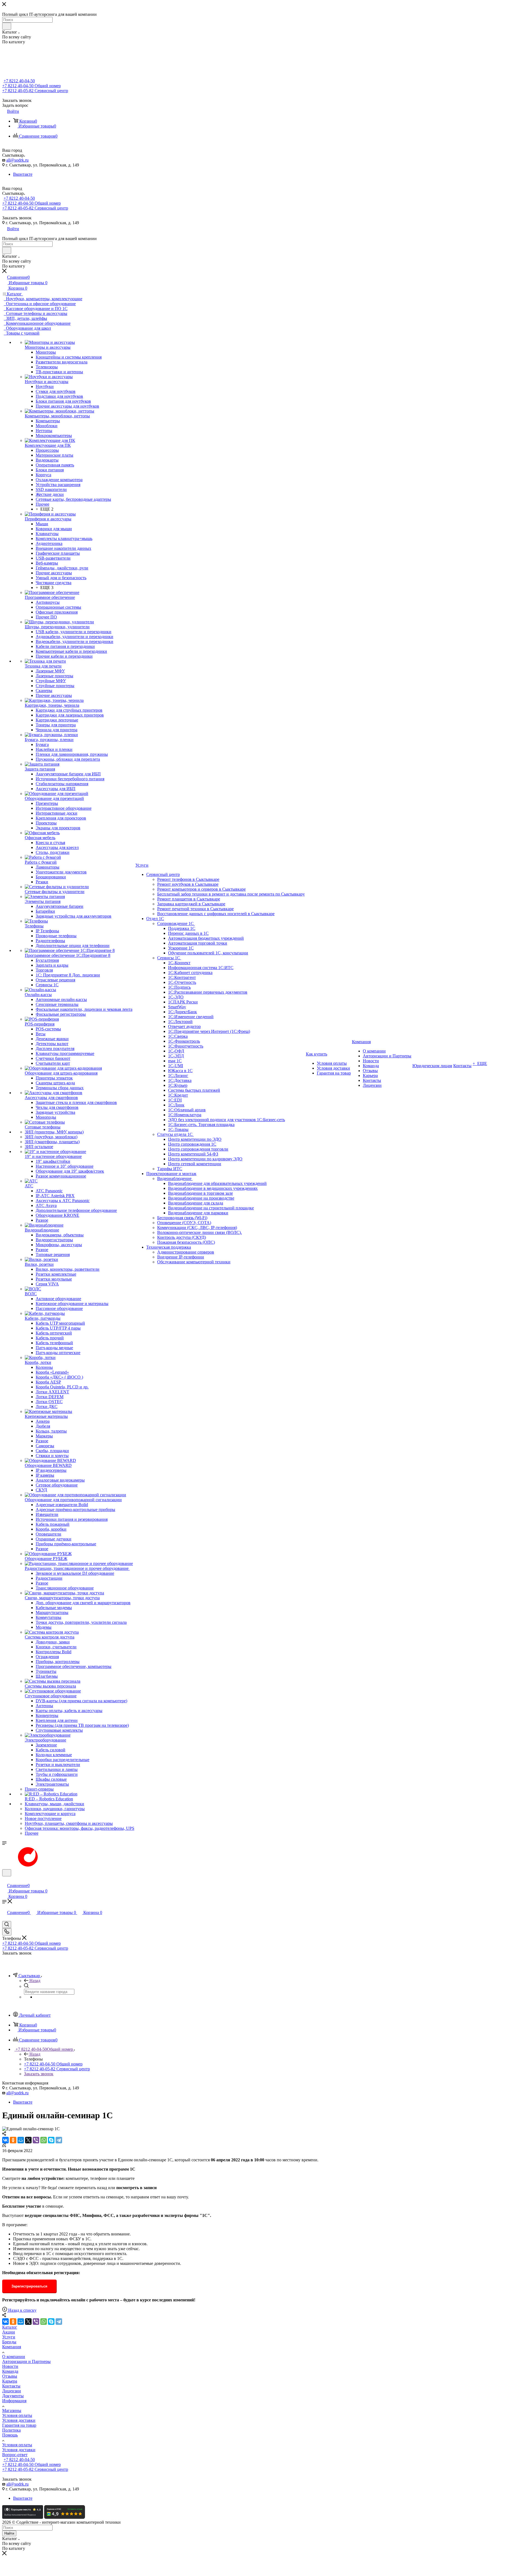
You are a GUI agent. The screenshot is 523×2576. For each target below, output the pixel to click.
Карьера (10, 2381)
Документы (13, 2396)
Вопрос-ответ (15, 2455)
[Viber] (36, 2140)
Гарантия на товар (19, 2425)
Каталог (10, 2327)
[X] (28, 2140)
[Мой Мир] (21, 2140)
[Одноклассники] (13, 2140)
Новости (10, 2366)
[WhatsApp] (44, 2140)
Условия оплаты (17, 2415)
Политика (11, 2430)
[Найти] (7, 26)
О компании (14, 2357)
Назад (35, 1981)
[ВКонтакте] (5, 2140)
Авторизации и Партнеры (26, 2361)
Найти (9, 2533)
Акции (9, 2332)
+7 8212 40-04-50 (19, 81)
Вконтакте (23, 174)
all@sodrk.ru (17, 160)
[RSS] (4, 2146)
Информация (14, 2401)
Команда (10, 2371)
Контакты (11, 2386)
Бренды (9, 2342)
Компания (12, 2347)
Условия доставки (19, 2420)
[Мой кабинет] (5, 1880)
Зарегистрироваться (29, 2286)
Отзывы (10, 2376)
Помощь (10, 2435)
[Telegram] (59, 2140)
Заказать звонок (39, 2074)
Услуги (9, 2337)
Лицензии (12, 2391)
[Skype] (51, 2140)
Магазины (12, 2410)
